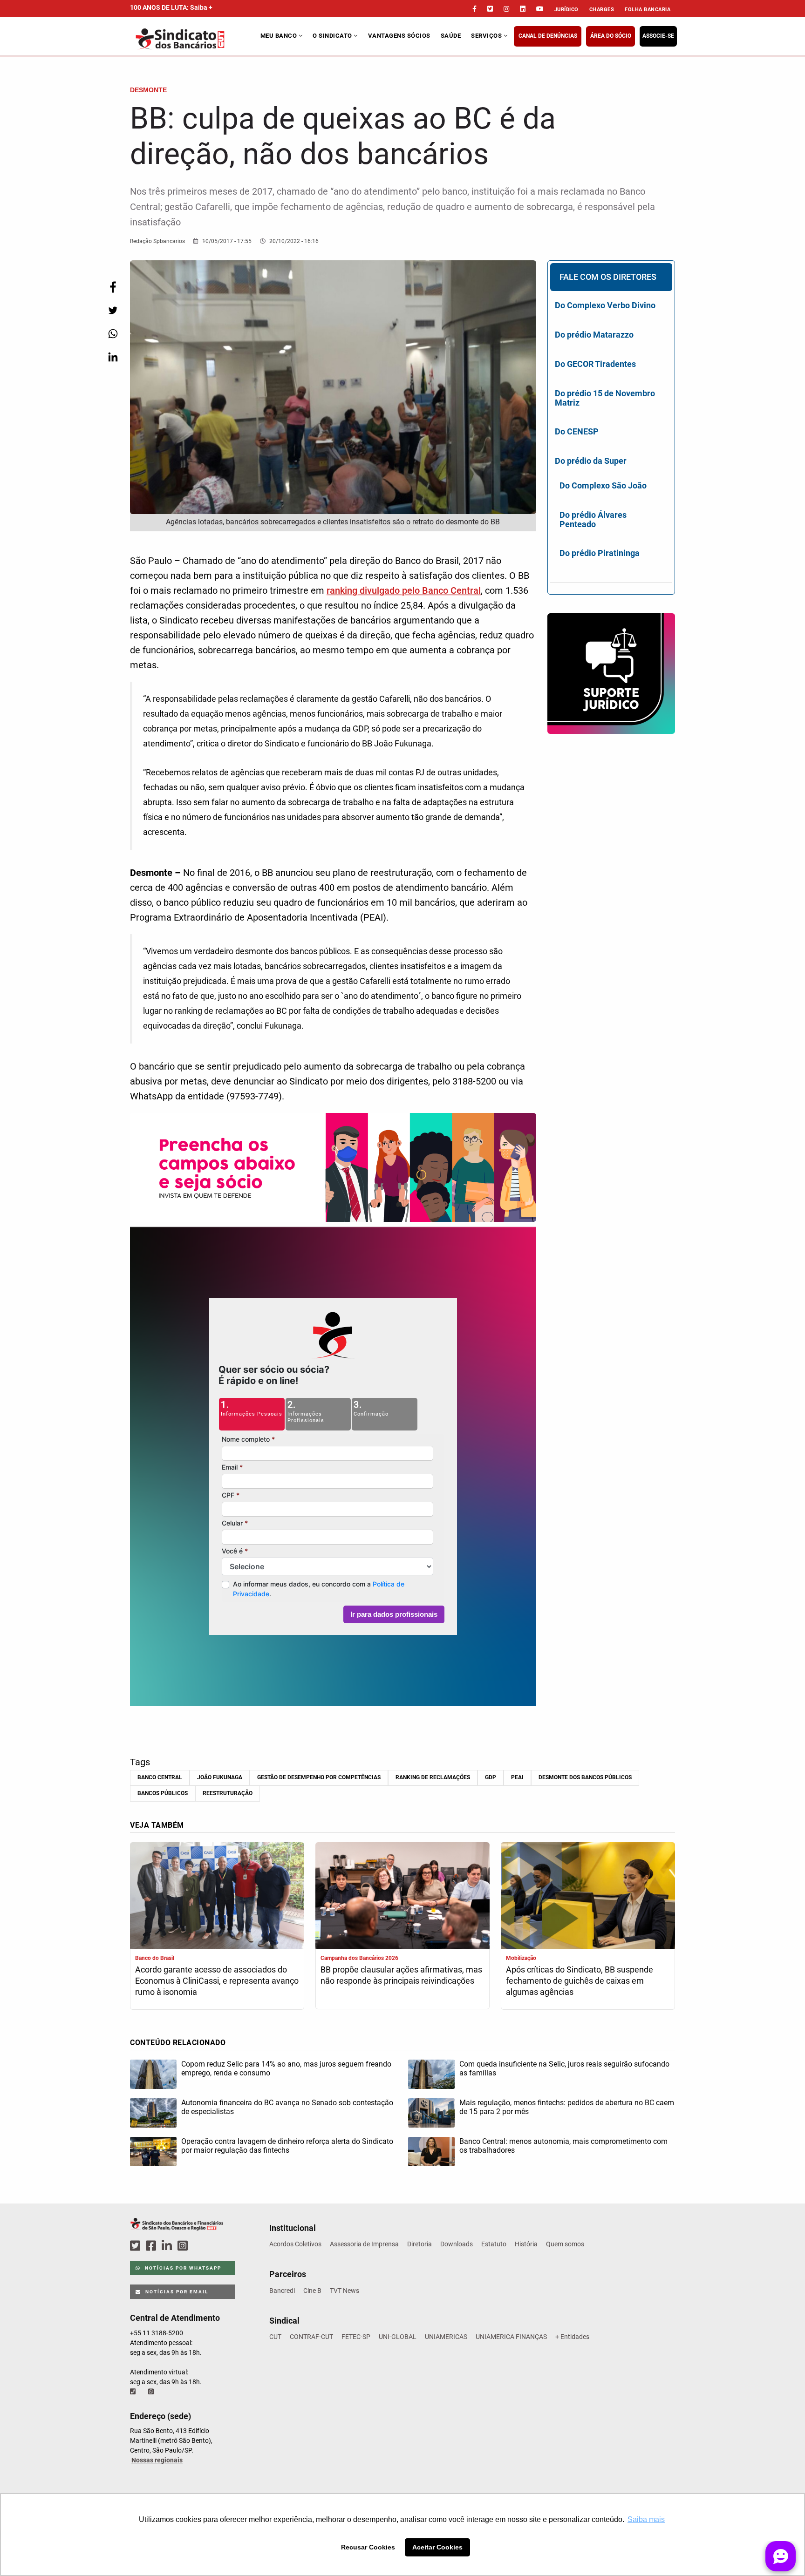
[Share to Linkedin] (113, 357)
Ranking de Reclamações (433, 1777)
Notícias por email (176, 2292)
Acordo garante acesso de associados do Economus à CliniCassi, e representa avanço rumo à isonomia (217, 1981)
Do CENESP (577, 431)
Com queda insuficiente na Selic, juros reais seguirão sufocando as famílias (564, 2068)
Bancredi (282, 2291)
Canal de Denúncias (548, 36)
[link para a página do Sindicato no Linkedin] (523, 9)
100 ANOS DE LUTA (171, 7)
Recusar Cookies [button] (368, 2547)
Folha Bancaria (648, 10)
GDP (491, 1777)
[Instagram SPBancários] (184, 2246)
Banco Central (160, 1777)
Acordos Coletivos (295, 2244)
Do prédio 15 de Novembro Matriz (605, 398)
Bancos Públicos (163, 1793)
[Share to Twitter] (113, 310)
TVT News (345, 2291)
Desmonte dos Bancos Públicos (585, 1777)
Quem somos (565, 2244)
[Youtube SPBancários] (201, 2246)
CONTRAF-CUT (311, 2337)
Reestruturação (228, 1793)
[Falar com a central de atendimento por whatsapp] (152, 2392)
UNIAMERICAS (446, 2337)
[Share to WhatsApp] (113, 334)
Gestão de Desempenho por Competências (319, 1777)
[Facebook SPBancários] (152, 2246)
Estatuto (494, 2244)
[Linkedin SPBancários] (168, 2246)
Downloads (457, 2244)
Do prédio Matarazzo (594, 335)
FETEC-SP (356, 2337)
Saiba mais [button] (646, 2519)
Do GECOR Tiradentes (595, 364)
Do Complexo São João (603, 485)
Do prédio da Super (591, 461)
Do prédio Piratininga (600, 553)
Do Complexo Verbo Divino (605, 305)
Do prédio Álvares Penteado (593, 519)
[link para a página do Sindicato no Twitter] (490, 9)
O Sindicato (333, 36)
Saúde (451, 36)
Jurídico (566, 10)
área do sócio (611, 36)
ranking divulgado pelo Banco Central (404, 590)
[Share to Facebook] (113, 287)
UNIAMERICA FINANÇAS (511, 2337)
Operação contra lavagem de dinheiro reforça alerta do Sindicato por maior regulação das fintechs (287, 2146)
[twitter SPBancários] (136, 2246)
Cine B (312, 2291)
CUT (275, 2337)
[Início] (194, 39)
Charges (602, 10)
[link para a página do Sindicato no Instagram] (506, 9)
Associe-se (658, 36)
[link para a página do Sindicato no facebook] (474, 9)
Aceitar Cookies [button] (437, 2547)
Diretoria (420, 2244)
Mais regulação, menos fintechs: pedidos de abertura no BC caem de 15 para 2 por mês (567, 2107)
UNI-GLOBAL (398, 2337)
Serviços (487, 36)
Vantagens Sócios (399, 36)
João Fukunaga (220, 1777)
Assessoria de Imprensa (364, 2244)
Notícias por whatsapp (182, 2268)
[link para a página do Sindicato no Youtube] (540, 9)
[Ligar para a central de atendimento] (134, 2392)
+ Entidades (572, 2337)
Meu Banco (280, 36)
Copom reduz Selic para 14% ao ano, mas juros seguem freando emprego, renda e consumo (286, 2068)
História (526, 2244)
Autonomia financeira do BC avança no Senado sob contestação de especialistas (287, 2107)
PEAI (517, 1777)
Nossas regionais (157, 2460)
